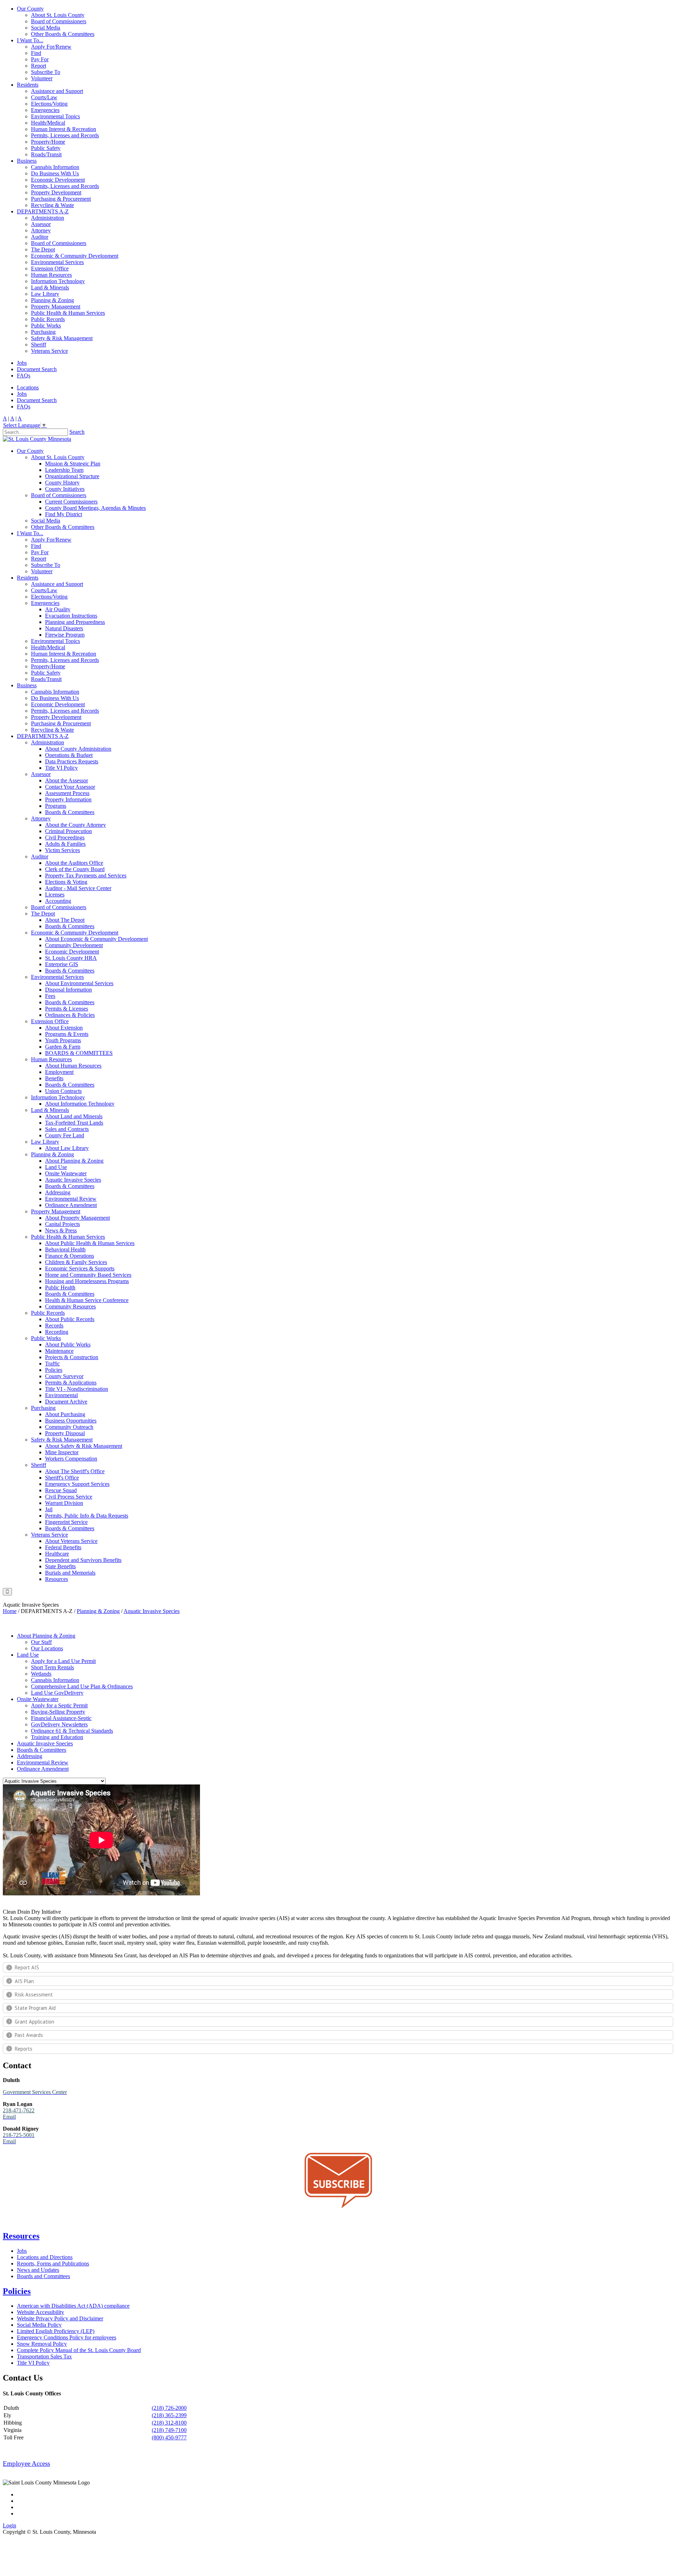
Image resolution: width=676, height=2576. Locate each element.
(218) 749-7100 (169, 2430)
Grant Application (35, 2022)
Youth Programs (63, 1040)
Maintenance (59, 1351)
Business (27, 161)
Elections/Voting (49, 104)
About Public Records (70, 1319)
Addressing (58, 1192)
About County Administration (78, 749)
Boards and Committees (43, 2276)
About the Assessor (67, 780)
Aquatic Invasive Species (73, 1180)
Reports (24, 2049)
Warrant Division (64, 1503)
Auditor (40, 237)
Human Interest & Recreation (64, 129)
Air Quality (58, 609)
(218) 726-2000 (169, 2408)
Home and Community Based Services (88, 1275)
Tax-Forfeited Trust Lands (74, 1123)
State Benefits (60, 1566)
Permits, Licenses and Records (65, 135)
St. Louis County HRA (71, 958)
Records (54, 1325)
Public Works (46, 326)
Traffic (52, 1364)
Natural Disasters (64, 628)
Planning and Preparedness (75, 622)
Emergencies (45, 110)
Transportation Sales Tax (44, 2356)
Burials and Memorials (70, 1573)
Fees (50, 996)
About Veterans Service (71, 1541)
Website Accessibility (40, 2312)
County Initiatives (65, 489)
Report (39, 66)
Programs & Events (67, 1034)
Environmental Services (57, 262)
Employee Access (26, 2464)
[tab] (338, 1967)
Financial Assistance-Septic (61, 1718)
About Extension (64, 1028)
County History (62, 483)
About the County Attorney (76, 825)
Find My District (64, 514)
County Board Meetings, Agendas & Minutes (95, 508)
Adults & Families (65, 844)
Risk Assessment (34, 1994)
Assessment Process (67, 793)
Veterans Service (49, 351)
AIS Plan (24, 1981)
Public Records (48, 319)
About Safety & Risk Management (84, 1446)
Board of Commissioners (59, 21)
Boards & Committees (70, 812)
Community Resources (70, 1306)
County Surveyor (64, 1376)
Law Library (45, 294)
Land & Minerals (50, 287)
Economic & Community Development (75, 256)
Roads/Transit (46, 154)
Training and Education (57, 1737)
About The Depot (65, 920)
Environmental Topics (55, 116)
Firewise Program (65, 635)
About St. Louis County (58, 15)
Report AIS (27, 1967)
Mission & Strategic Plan (73, 464)
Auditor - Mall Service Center (78, 888)
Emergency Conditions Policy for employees (67, 2337)
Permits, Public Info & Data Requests (87, 1516)
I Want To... (30, 40)
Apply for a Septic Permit (59, 1705)
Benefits (54, 1078)
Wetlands (41, 1674)
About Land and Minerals (74, 1116)
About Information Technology (80, 1104)
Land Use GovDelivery (57, 1693)
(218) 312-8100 (169, 2423)
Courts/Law (44, 97)
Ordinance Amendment (71, 1205)
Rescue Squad (61, 1490)
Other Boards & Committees (63, 34)
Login (10, 2525)
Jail (49, 1509)
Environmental (61, 1395)
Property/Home (48, 142)
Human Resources (51, 275)
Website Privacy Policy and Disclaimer (60, 2318)
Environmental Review (71, 1199)
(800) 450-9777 (169, 2437)
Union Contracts (63, 1091)
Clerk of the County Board (75, 869)
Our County (30, 9)
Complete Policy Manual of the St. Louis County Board (79, 2350)
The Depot (43, 249)
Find (36, 53)
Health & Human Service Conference (87, 1300)
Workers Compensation (71, 1459)
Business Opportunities (71, 1421)
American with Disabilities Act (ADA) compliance (73, 2306)
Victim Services (62, 850)
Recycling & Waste (52, 205)
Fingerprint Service (66, 1522)
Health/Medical (48, 123)
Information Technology (58, 281)
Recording (57, 1332)
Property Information (68, 799)
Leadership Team (64, 470)
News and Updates (38, 2270)
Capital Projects (62, 1224)
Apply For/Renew (51, 47)
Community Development (74, 945)
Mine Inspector (62, 1452)
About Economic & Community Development (96, 939)
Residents (28, 85)
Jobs (22, 363)
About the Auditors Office (74, 863)
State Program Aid (35, 2008)
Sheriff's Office (62, 1478)
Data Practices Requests (72, 761)
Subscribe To (46, 72)
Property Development (56, 192)
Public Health (60, 1287)
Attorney (41, 230)
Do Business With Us (55, 173)
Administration (48, 218)
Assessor (41, 224)
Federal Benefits (63, 1547)
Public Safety (46, 148)
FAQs (24, 376)
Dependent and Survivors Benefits (83, 1560)
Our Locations (47, 1648)
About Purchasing (65, 1414)
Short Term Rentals (52, 1667)
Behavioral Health (65, 1249)
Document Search (37, 369)
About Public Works (68, 1345)
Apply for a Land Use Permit (63, 1661)
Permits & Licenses (67, 1009)
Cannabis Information (55, 167)
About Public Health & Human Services (90, 1243)
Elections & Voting (66, 882)
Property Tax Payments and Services (86, 876)
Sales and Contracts (67, 1129)
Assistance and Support (57, 91)
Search (77, 432)
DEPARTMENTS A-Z (43, 211)
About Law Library (67, 1148)
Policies (54, 1370)
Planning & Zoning (52, 300)
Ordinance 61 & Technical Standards (72, 1731)
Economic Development (58, 180)
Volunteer (42, 78)
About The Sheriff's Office (75, 1471)
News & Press (61, 1230)
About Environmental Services (79, 983)
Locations (28, 387)
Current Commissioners (71, 502)
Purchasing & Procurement (61, 199)
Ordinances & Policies (70, 1015)
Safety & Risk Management (62, 338)
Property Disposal (65, 1433)
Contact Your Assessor (70, 787)
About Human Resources (73, 1066)
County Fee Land (65, 1135)
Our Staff (41, 1642)
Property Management (56, 307)
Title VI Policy (61, 768)
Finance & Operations (70, 1256)
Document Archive (66, 1402)
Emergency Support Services (77, 1484)
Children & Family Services (76, 1262)
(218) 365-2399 (169, 2415)
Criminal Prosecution (68, 831)
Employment (59, 1072)
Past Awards (29, 2035)
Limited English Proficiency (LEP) (56, 2331)
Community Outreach (69, 1427)
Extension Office (50, 268)
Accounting (58, 901)
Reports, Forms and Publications (53, 2264)
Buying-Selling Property (58, 1712)
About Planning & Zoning (74, 1161)
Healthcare (57, 1554)
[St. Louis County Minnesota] (37, 439)
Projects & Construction (72, 1357)
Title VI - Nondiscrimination (77, 1389)
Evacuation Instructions (71, 616)
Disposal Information (68, 990)
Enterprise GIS (62, 964)
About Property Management (77, 1218)
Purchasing (43, 332)
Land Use (56, 1167)
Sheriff (39, 345)
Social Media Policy (39, 2325)
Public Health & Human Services (68, 313)
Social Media (46, 28)
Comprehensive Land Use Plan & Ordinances (82, 1686)
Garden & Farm (63, 1047)
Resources (57, 1579)
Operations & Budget (69, 755)
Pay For (40, 59)
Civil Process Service (69, 1497)
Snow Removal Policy (42, 2344)
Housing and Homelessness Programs (87, 1281)
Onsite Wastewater (66, 1173)
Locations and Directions (45, 2257)
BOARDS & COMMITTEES (79, 1053)
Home (10, 1611)
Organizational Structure (72, 476)
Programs (56, 806)
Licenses (55, 895)
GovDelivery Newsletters (59, 1724)
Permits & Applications (71, 1383)
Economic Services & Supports (80, 1268)
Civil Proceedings (65, 837)
